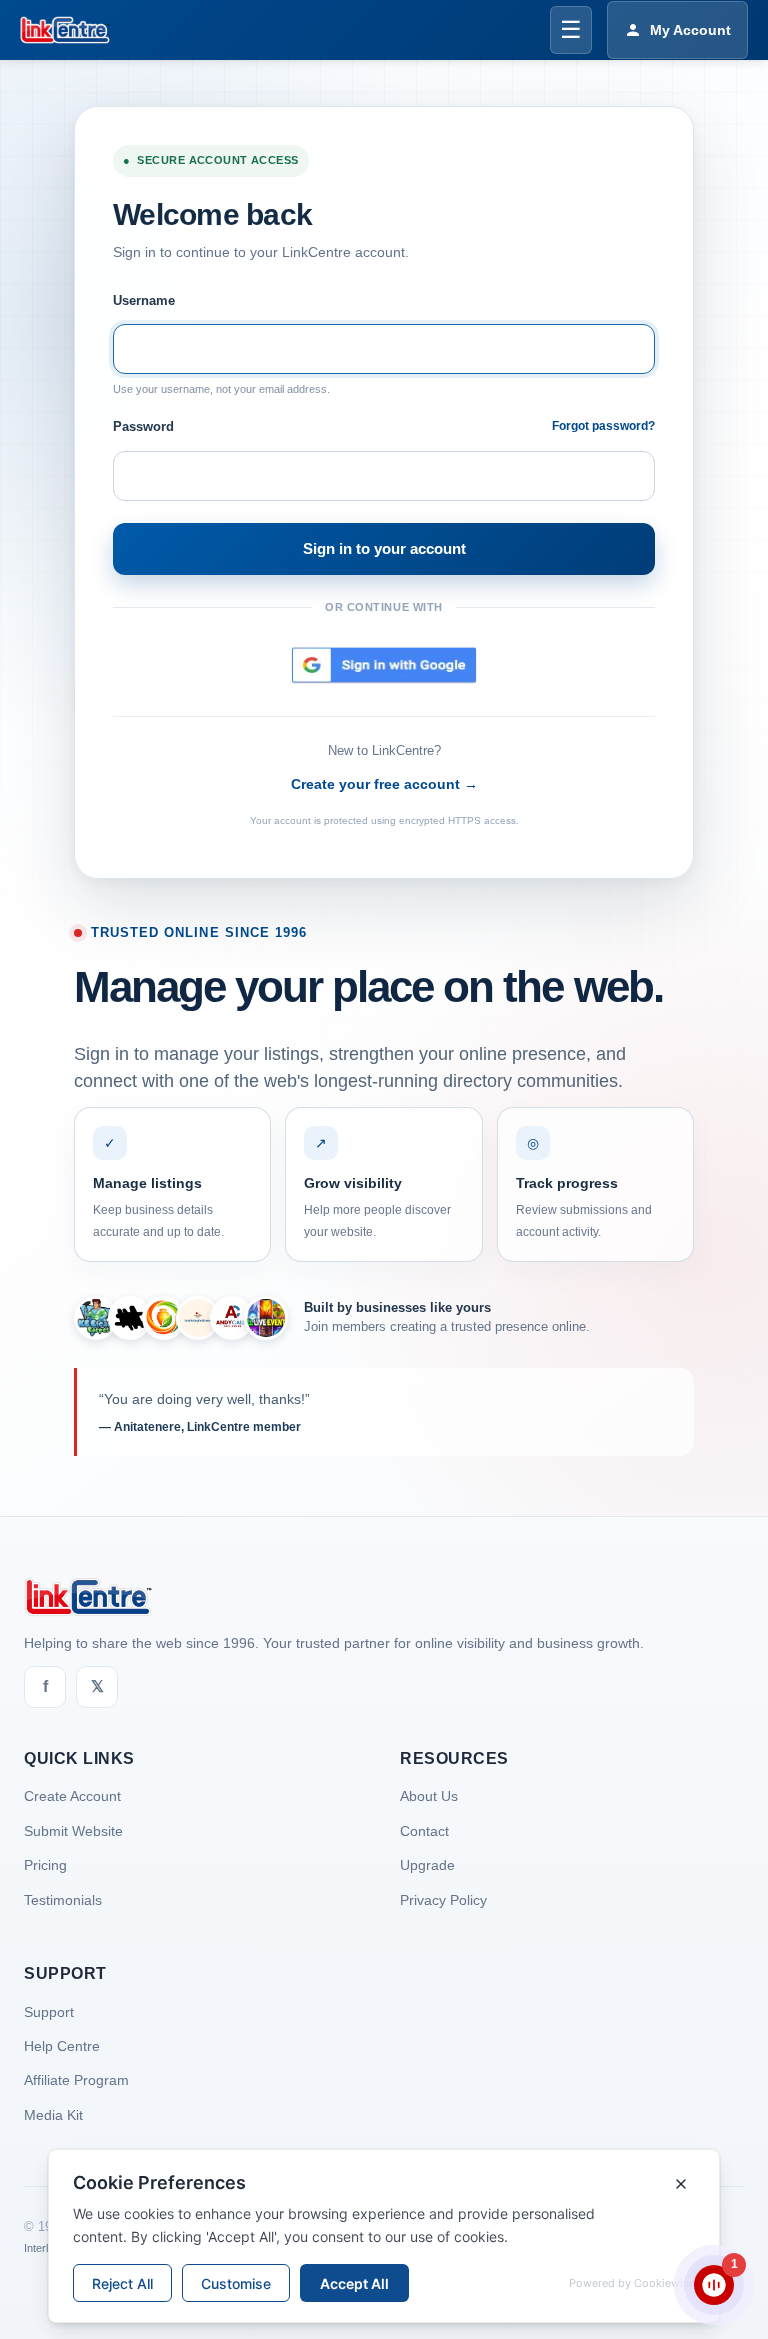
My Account (690, 30)
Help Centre (62, 2046)
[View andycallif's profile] (232, 1318)
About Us (429, 1796)
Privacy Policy (443, 1900)
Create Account (72, 1796)
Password (143, 426)
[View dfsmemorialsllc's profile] (164, 1318)
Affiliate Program (76, 2080)
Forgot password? (603, 426)
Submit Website (73, 1831)
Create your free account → (384, 784)
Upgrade (427, 1865)
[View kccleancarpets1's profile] (96, 1318)
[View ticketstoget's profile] (266, 1318)
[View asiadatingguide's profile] (198, 1318)
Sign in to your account (384, 548)
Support (49, 2012)
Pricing (45, 1865)
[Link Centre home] (65, 30)
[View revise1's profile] (130, 1318)
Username (144, 300)
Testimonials (63, 1900)
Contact (424, 1831)
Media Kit (53, 2115)
